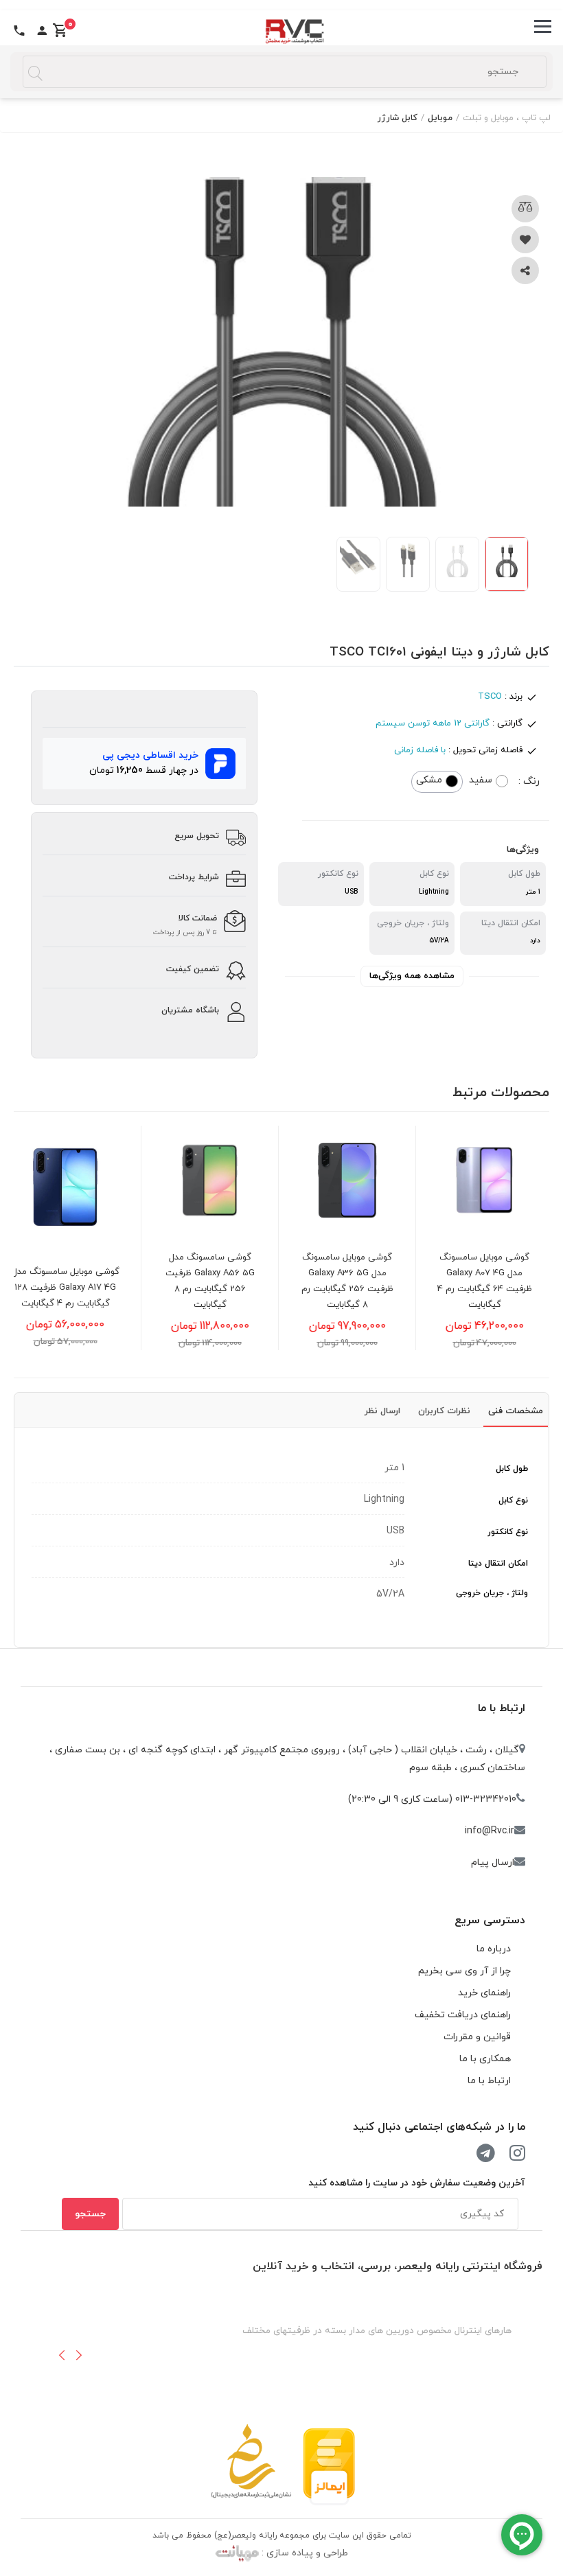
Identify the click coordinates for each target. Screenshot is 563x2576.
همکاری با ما (485, 2059)
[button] (62, 2355)
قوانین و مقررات (477, 2037)
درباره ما (494, 1949)
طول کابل (512, 1469)
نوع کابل (513, 1500)
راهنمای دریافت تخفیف (463, 2015)
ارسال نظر (382, 1411)
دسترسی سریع (490, 1921)
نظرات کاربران (444, 1411)
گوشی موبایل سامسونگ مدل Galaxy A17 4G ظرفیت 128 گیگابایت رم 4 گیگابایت (76, 1288)
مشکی (429, 780)
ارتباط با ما (502, 1708)
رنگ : (529, 781)
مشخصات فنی (516, 1411)
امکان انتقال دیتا (498, 1564)
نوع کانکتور (508, 1532)
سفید (481, 780)
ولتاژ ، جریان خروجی (492, 1593)
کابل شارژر (398, 118)
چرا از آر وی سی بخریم (464, 1971)
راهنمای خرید (484, 1993)
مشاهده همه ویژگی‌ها (412, 976)
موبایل (440, 118)
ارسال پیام (493, 1863)
